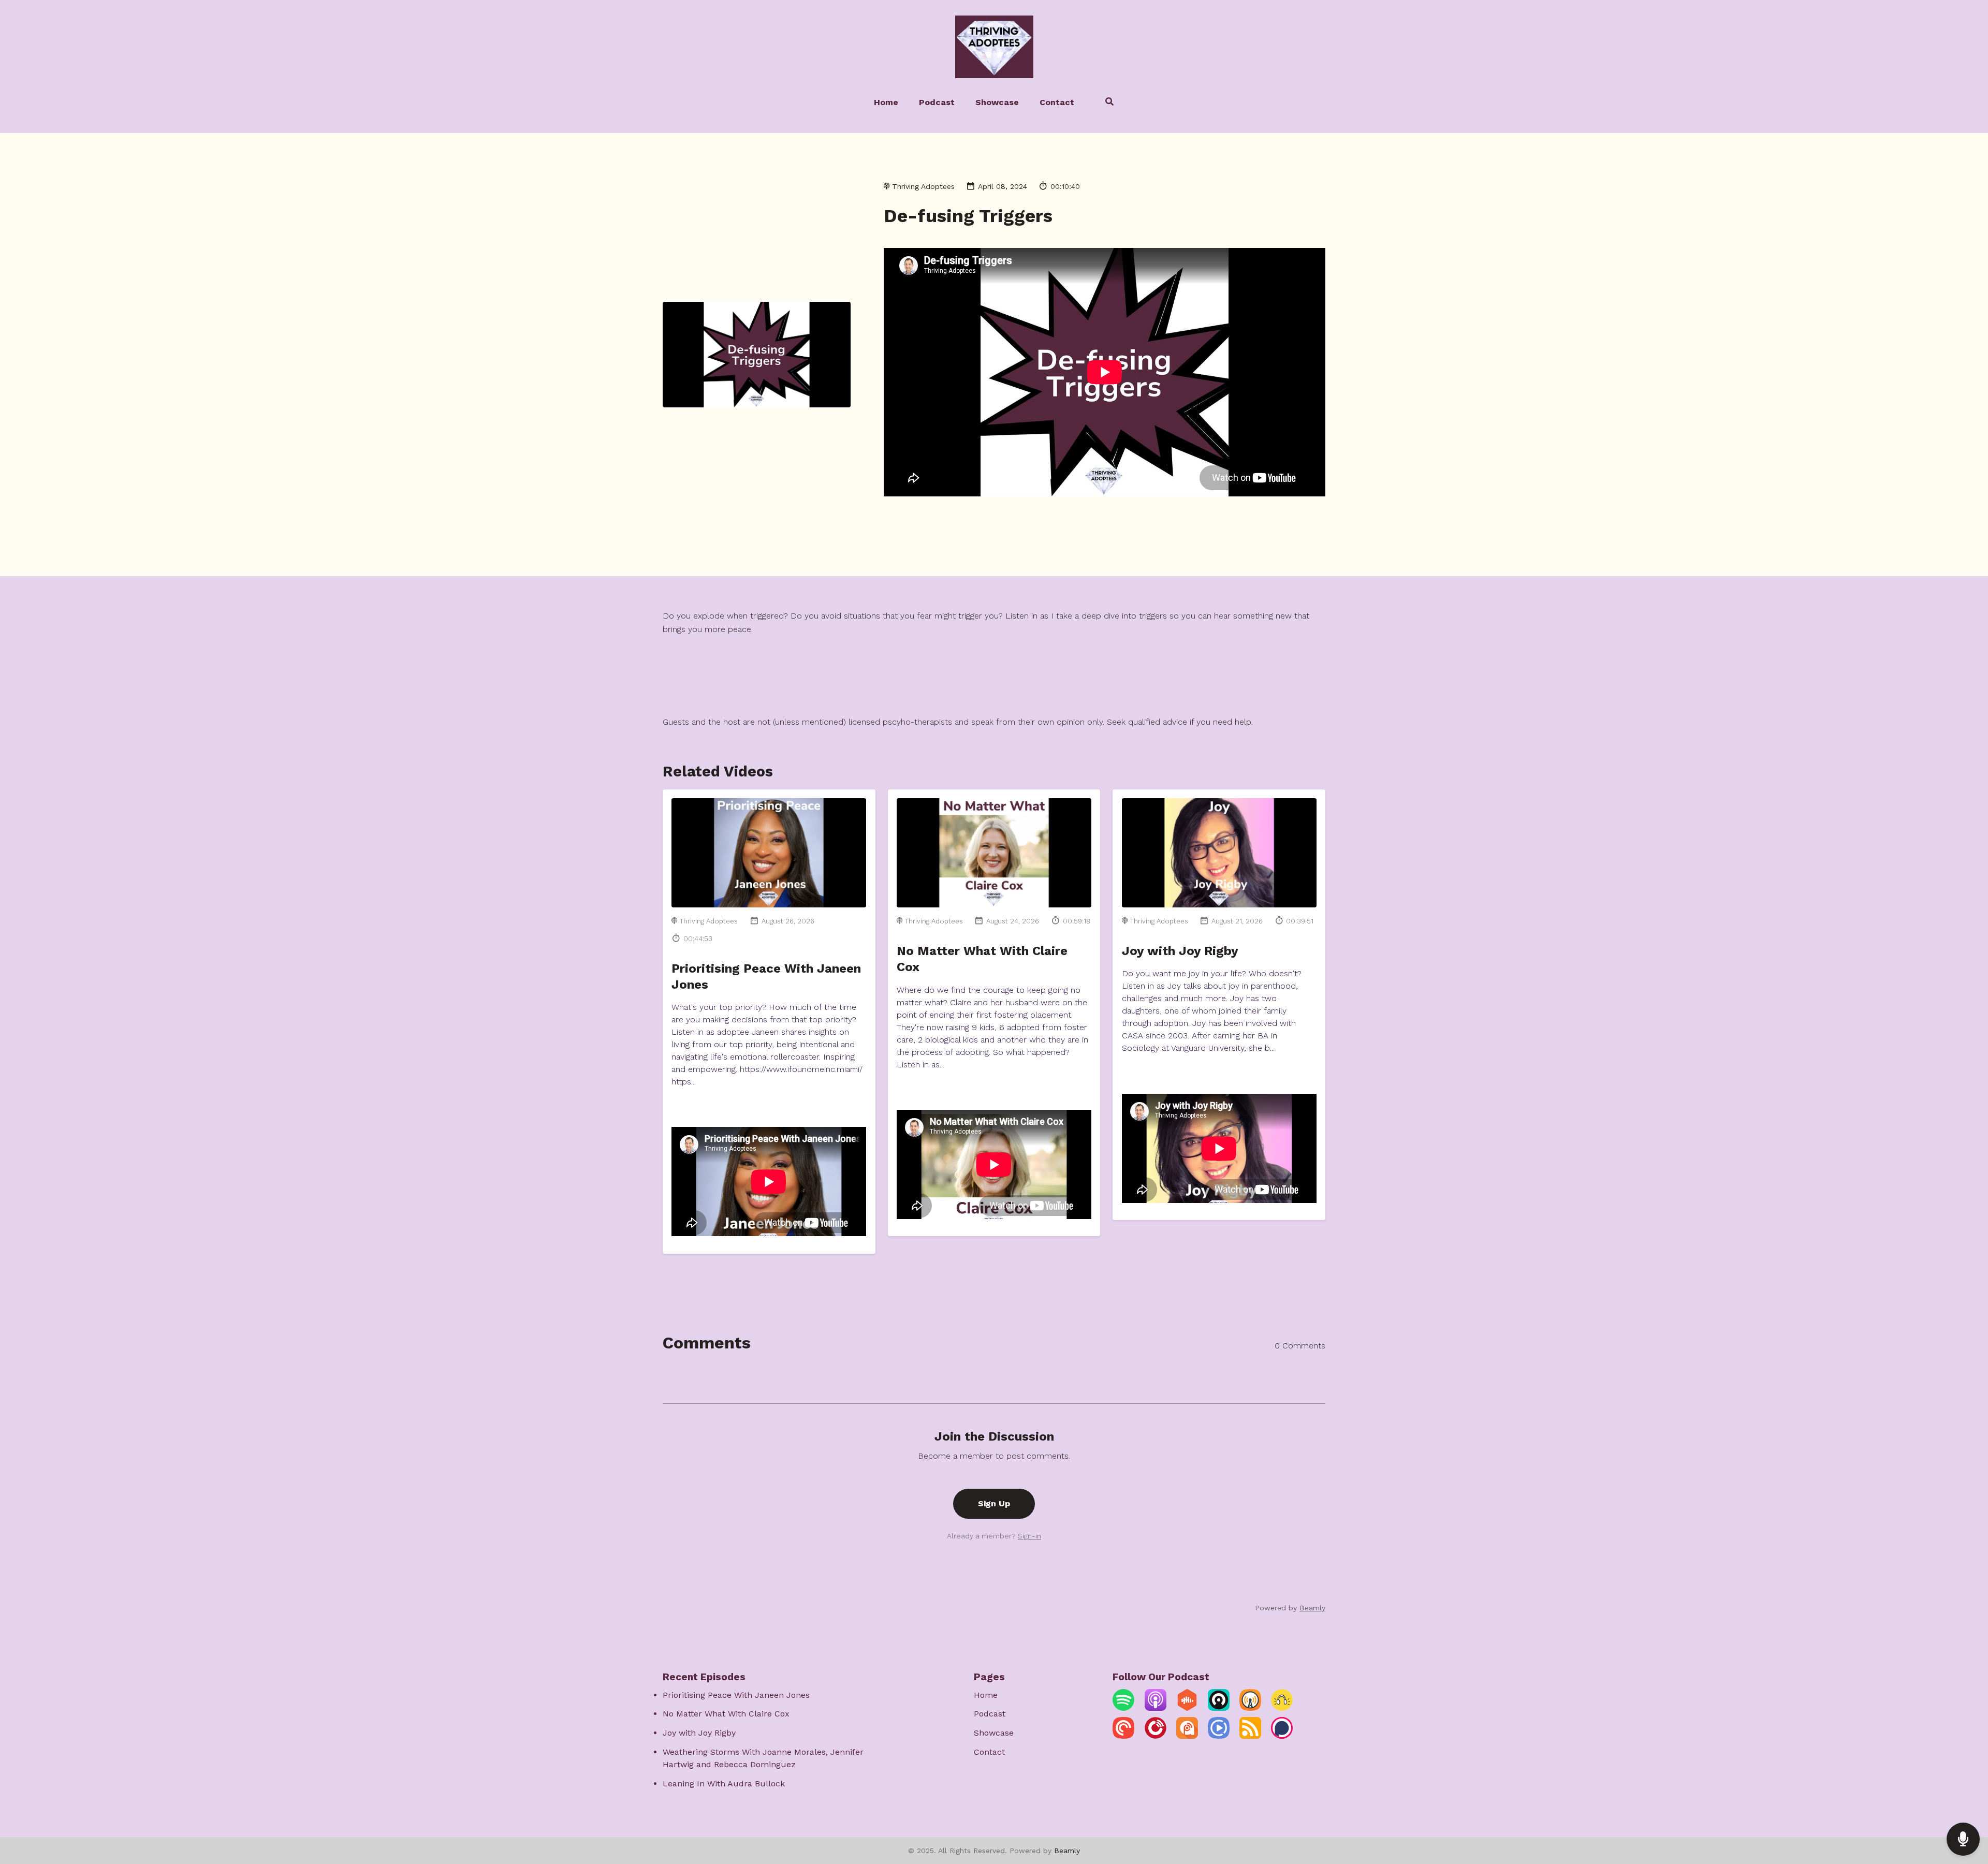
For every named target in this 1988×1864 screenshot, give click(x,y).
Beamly (1067, 1851)
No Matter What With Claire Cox (726, 1714)
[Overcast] (1250, 1708)
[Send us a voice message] (1963, 1839)
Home (886, 102)
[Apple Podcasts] (1156, 1708)
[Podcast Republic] (1219, 1736)
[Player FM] (1156, 1736)
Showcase (997, 102)
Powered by (1290, 1608)
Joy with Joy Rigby (1180, 951)
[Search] (1105, 103)
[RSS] (1250, 1736)
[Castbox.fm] (1187, 1708)
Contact (1057, 102)
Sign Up (994, 1503)
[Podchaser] (1282, 1736)
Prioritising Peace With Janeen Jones (736, 1695)
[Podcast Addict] (1187, 1736)
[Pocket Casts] (1123, 1736)
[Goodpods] (1282, 1708)
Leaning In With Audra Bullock (724, 1784)
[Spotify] (1123, 1708)
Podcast (937, 102)
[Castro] (1219, 1708)
